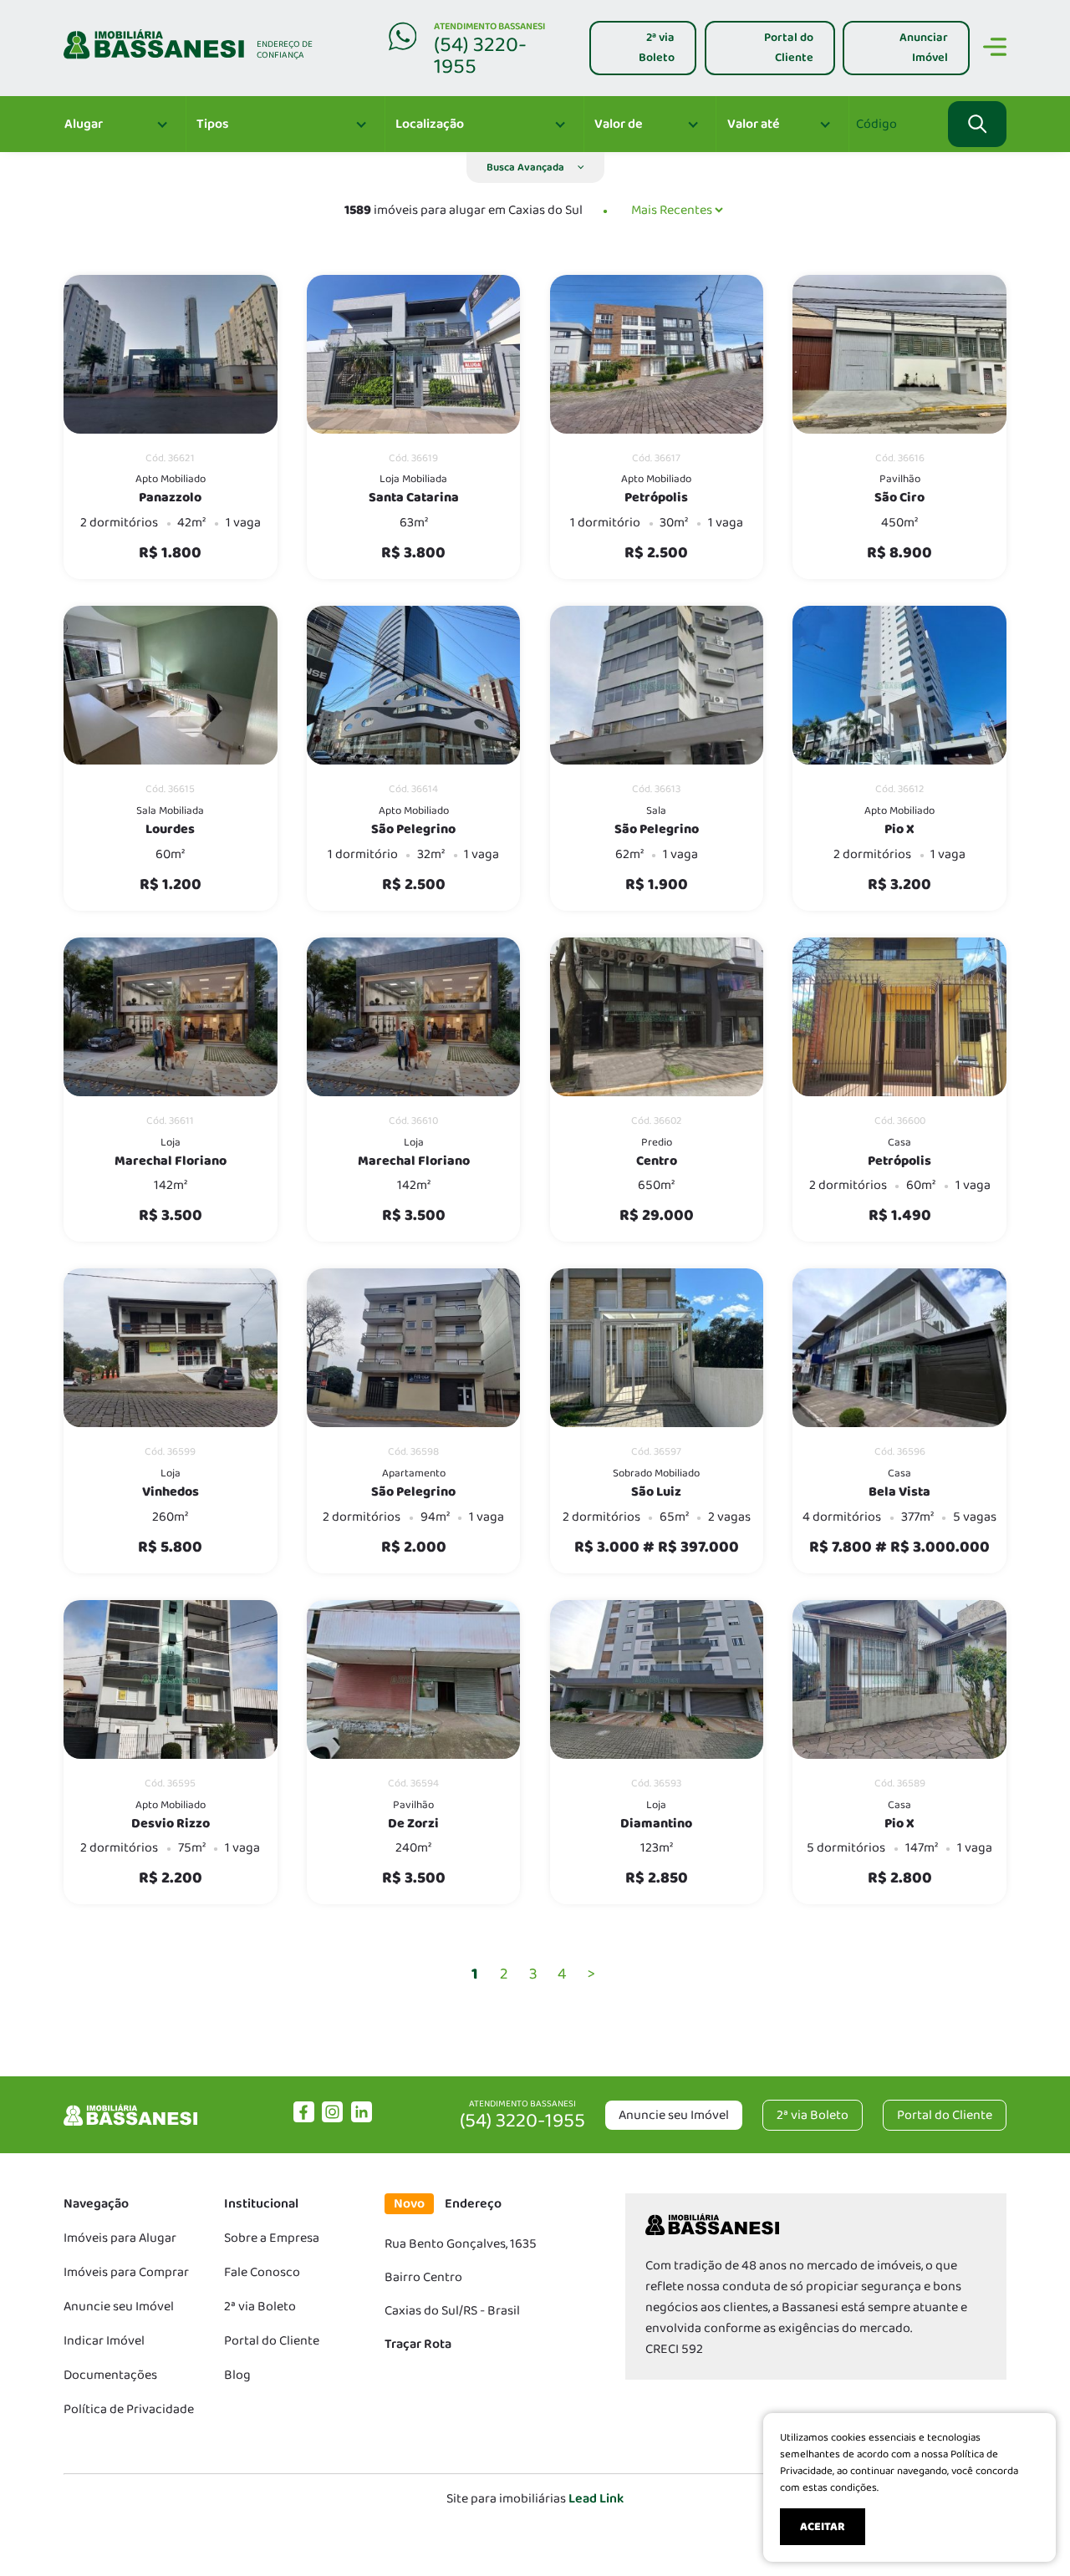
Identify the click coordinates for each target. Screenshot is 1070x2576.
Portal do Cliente (272, 2341)
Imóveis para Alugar (120, 2238)
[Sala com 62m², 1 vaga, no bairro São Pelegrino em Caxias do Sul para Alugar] (657, 685)
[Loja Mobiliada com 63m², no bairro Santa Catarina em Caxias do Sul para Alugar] (414, 354)
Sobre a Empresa (272, 2238)
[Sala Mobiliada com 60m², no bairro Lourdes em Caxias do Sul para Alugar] (171, 685)
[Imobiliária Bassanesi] (130, 2125)
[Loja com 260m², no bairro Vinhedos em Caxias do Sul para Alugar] (171, 1348)
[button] (535, 168)
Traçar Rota (418, 2344)
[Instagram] (332, 2119)
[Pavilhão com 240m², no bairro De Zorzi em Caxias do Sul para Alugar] (414, 1679)
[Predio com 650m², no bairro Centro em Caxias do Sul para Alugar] (657, 1017)
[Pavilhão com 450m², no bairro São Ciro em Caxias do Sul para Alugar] (899, 354)
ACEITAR (823, 2527)
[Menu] (995, 50)
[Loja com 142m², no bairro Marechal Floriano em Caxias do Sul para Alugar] (171, 1017)
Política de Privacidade (129, 2409)
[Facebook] (304, 2119)
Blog (237, 2375)
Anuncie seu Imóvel (674, 2115)
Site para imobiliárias (535, 2499)
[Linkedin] (362, 2119)
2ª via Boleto (260, 2307)
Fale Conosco (262, 2272)
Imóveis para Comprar (126, 2272)
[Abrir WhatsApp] (1028, 2534)
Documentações (110, 2375)
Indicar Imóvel (104, 2341)
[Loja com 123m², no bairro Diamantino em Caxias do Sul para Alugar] (657, 1679)
